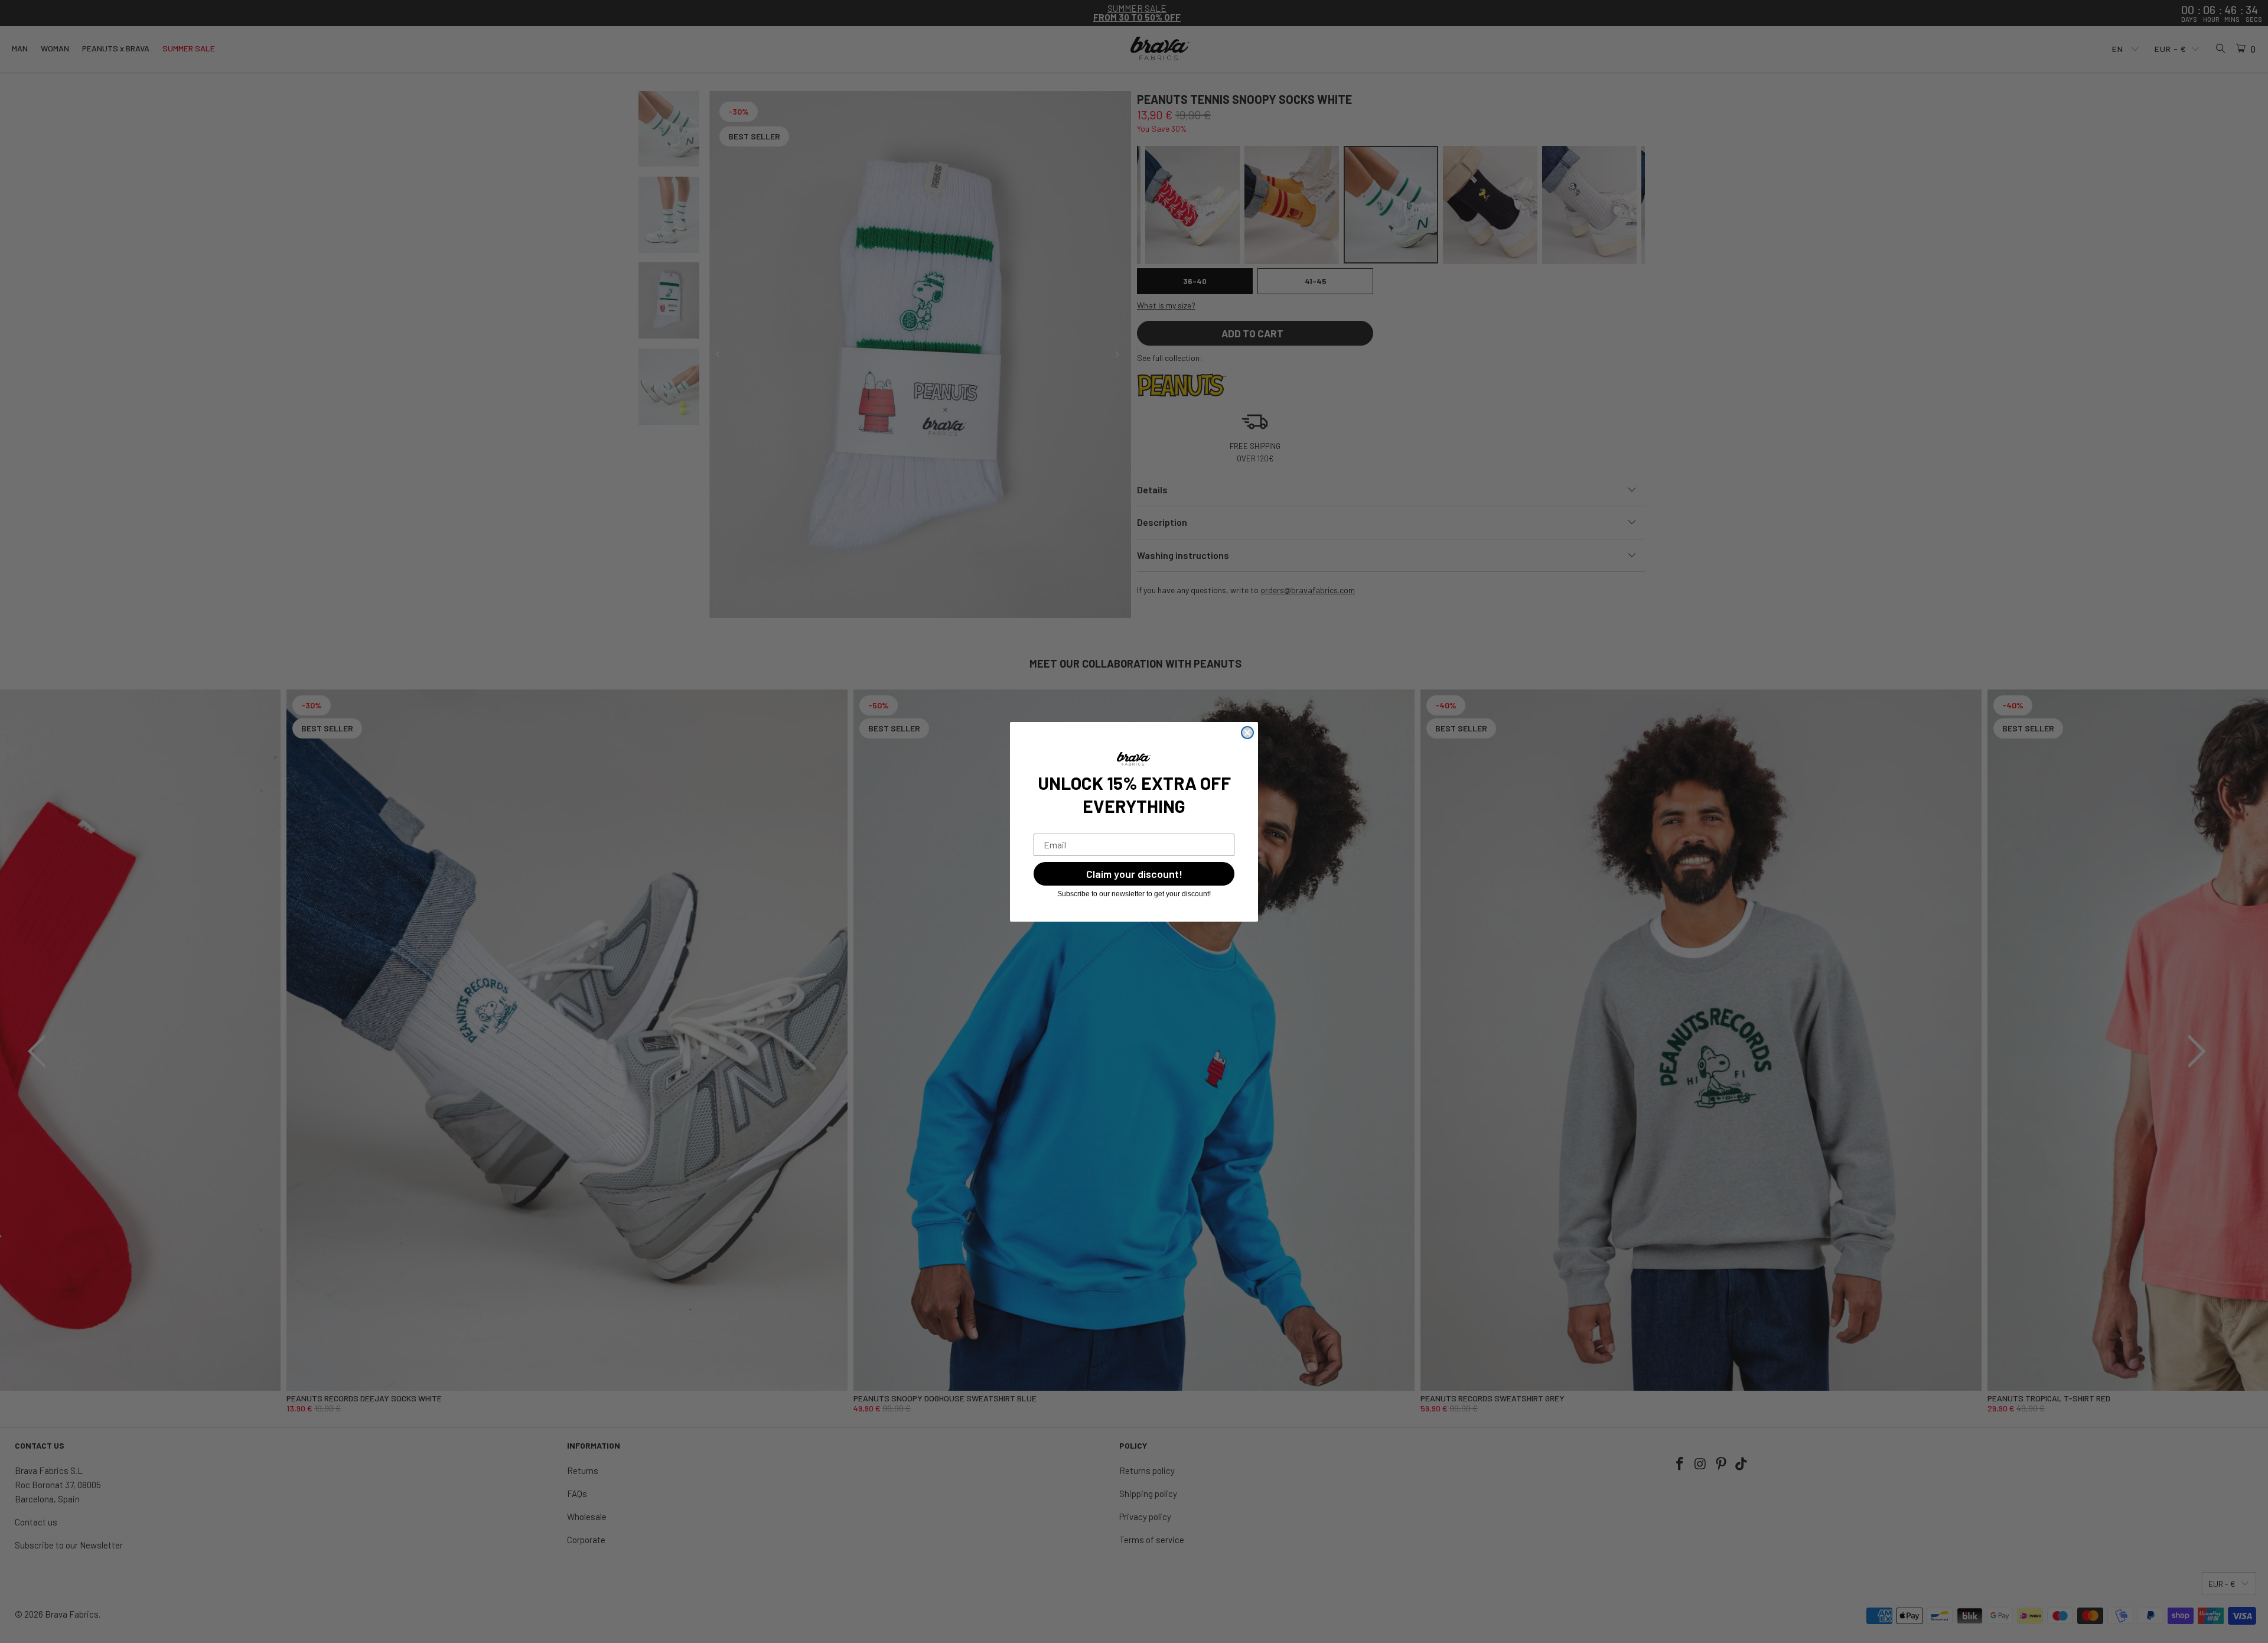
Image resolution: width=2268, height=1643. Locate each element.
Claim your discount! (1134, 874)
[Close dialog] (1247, 733)
